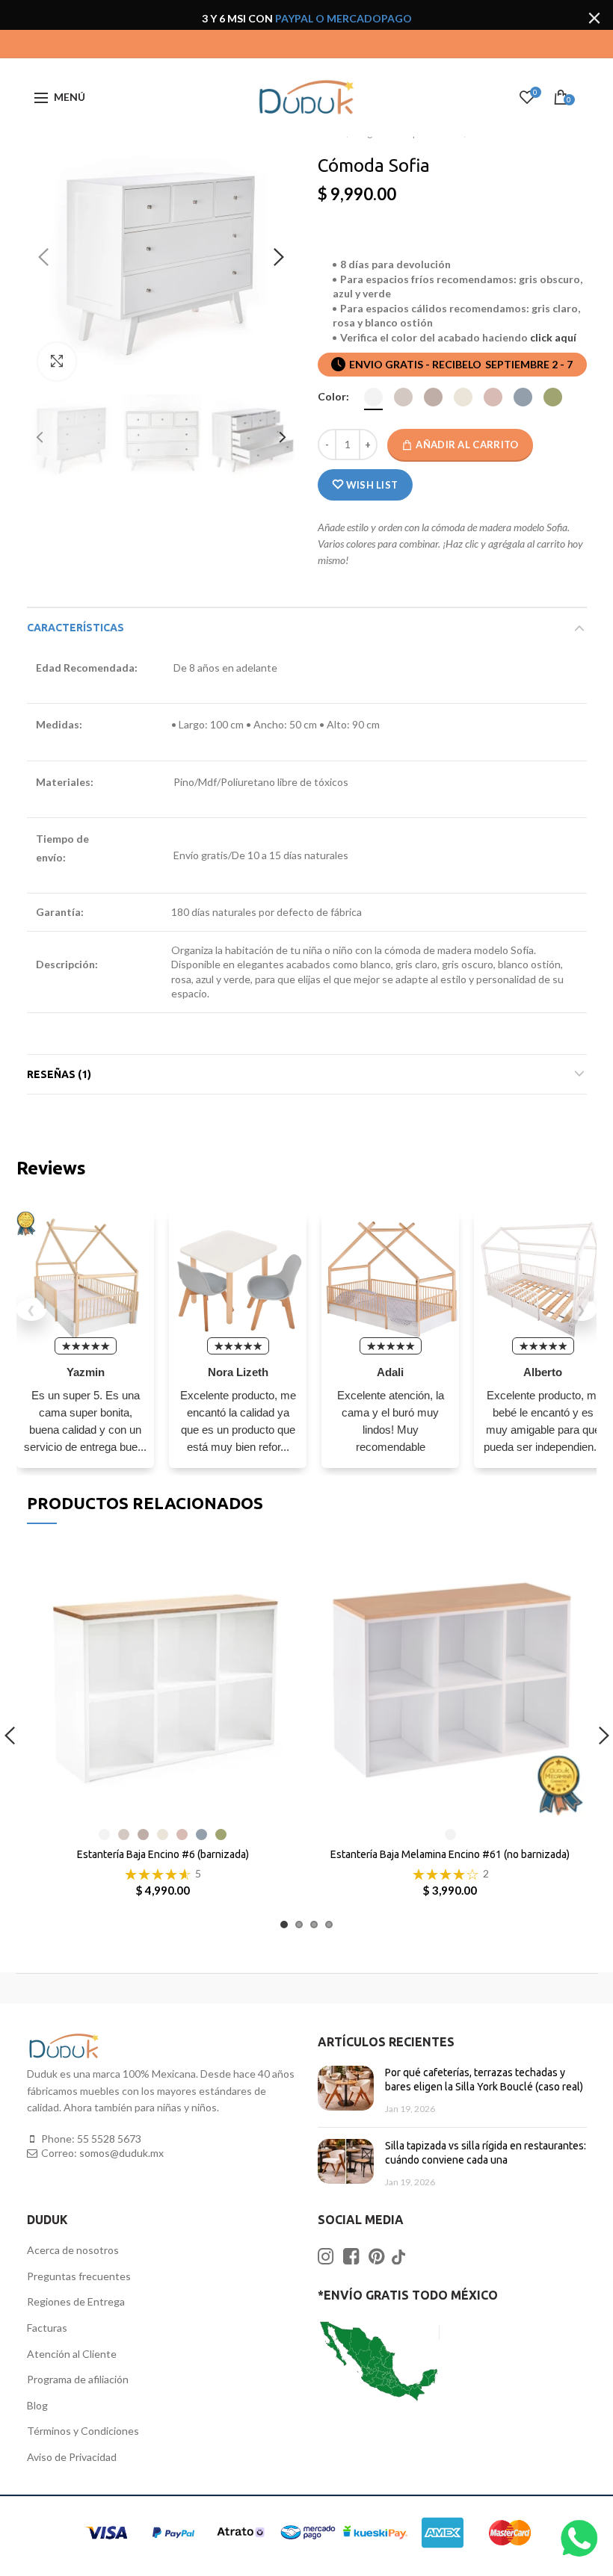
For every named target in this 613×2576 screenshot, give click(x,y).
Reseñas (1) (59, 1074)
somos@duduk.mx (121, 2153)
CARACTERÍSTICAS (76, 628)
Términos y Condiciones (83, 2431)
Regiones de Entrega (76, 2301)
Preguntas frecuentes (79, 2276)
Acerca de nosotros (73, 2250)
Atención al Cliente (72, 2354)
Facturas (47, 2328)
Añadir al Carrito (467, 445)
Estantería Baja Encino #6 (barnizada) (163, 1854)
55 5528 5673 (109, 2139)
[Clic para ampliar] (57, 362)
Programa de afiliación (78, 2379)
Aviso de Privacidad (72, 2457)
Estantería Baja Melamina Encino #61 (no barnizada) (450, 1854)
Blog (37, 2405)
